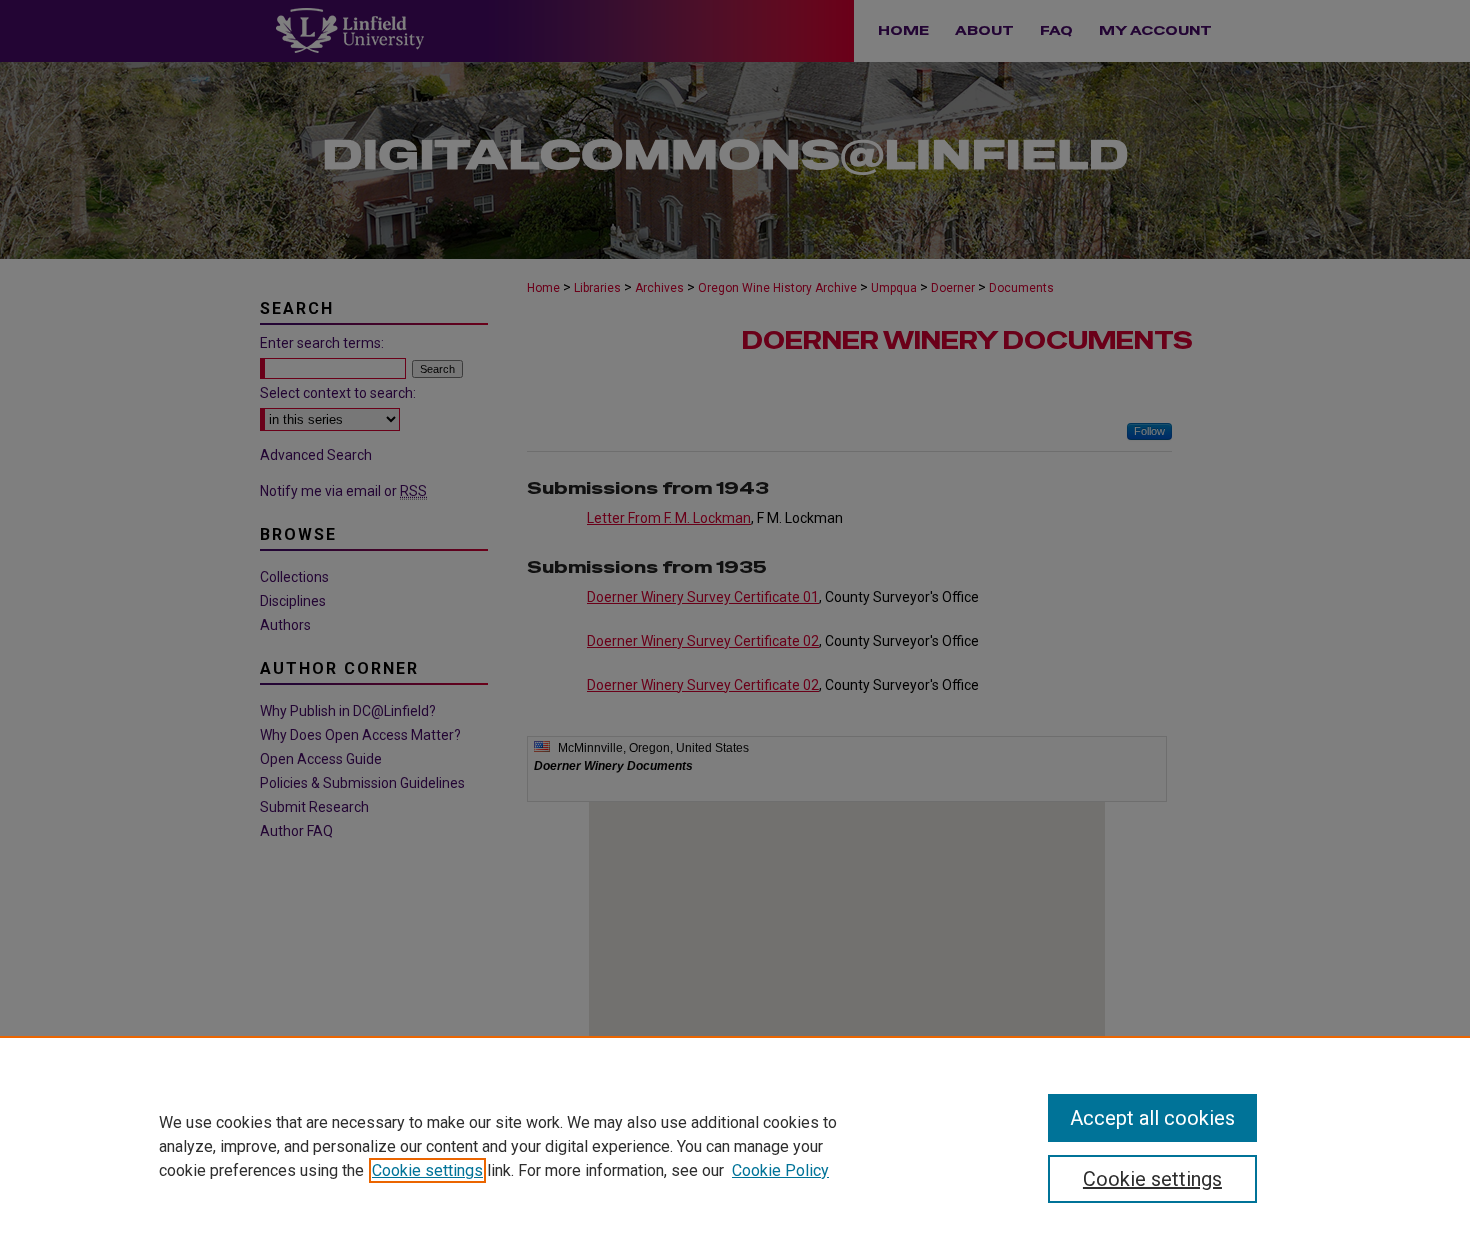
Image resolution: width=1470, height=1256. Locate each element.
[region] (735, 1146)
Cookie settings (427, 1170)
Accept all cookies (1152, 1118)
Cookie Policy (780, 1170)
